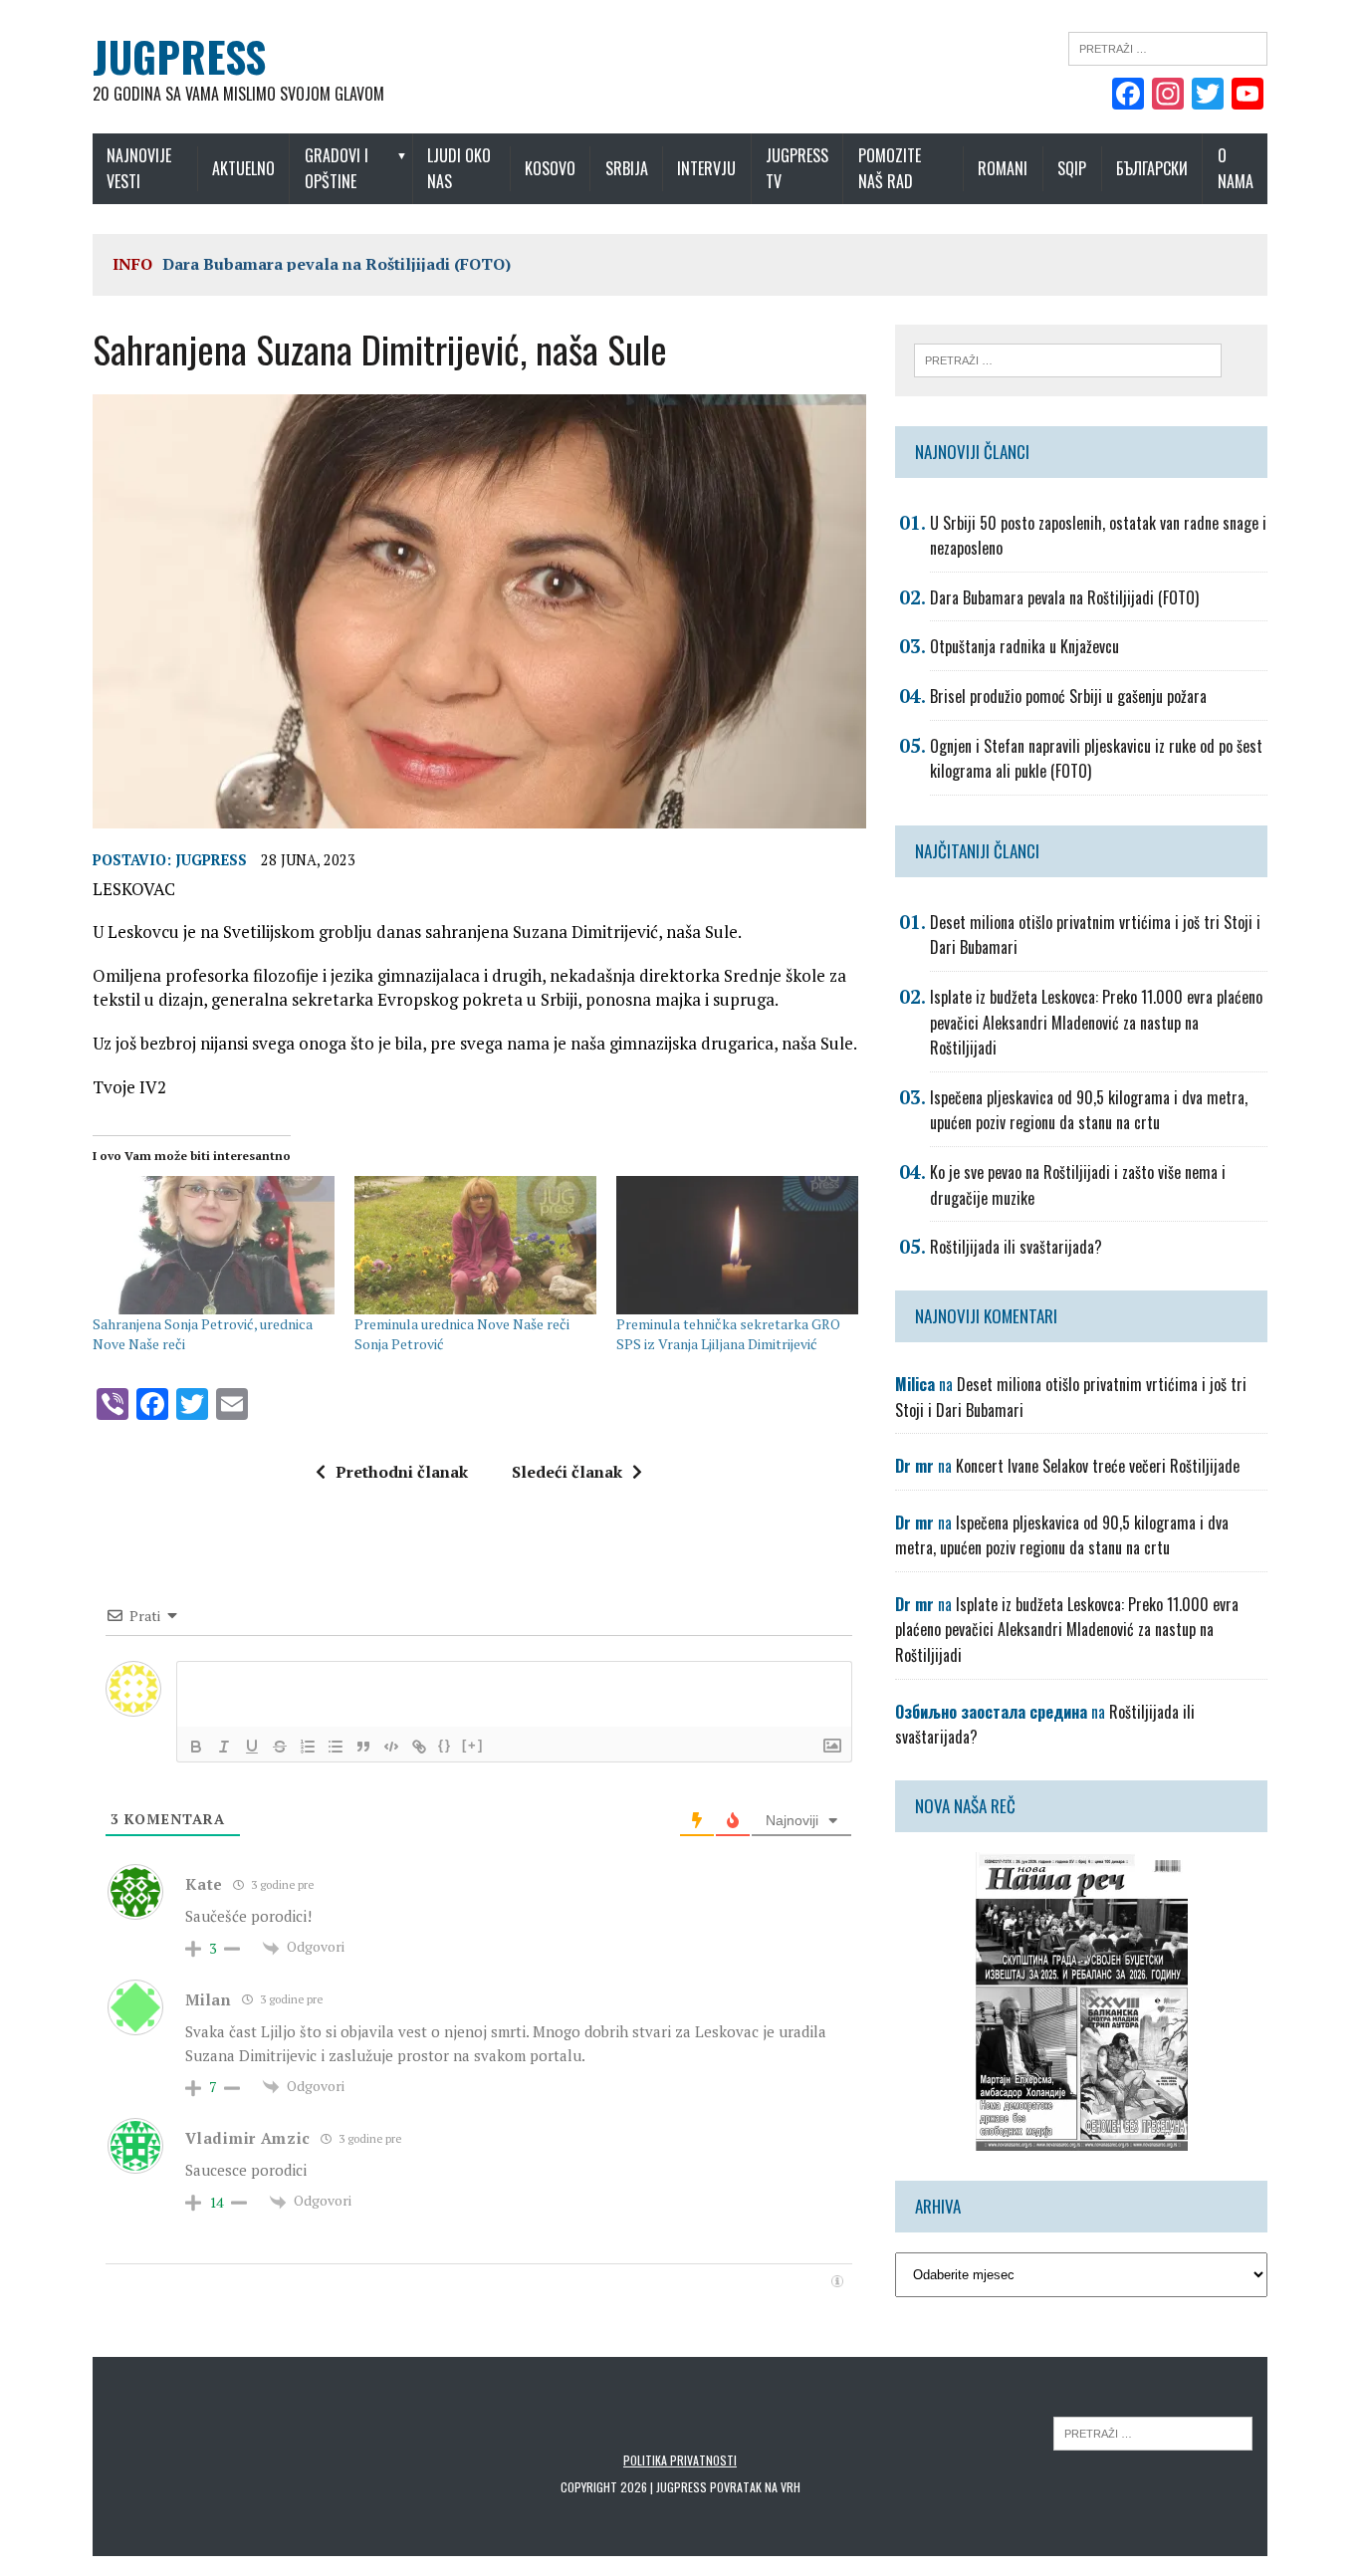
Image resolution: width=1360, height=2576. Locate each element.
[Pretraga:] (1168, 47)
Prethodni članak (402, 1472)
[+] (473, 1745)
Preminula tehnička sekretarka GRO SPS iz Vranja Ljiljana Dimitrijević (728, 1334)
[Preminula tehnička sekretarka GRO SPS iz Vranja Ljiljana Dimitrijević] (737, 1245)
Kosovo (550, 168)
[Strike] (280, 1747)
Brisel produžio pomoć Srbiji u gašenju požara (1068, 696)
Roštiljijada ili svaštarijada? (1016, 1247)
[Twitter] (1208, 96)
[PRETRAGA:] (1153, 2432)
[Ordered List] (308, 1747)
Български (1152, 168)
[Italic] (224, 1747)
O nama (1236, 168)
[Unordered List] (336, 1747)
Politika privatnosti (680, 2460)
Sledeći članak (567, 1472)
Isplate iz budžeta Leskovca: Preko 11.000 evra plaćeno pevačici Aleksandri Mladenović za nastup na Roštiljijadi (1096, 1022)
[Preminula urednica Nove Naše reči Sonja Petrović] (475, 1245)
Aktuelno (243, 168)
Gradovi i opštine (337, 168)
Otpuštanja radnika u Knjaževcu (1024, 646)
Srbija (627, 168)
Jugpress (211, 860)
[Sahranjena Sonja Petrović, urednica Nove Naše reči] (214, 1245)
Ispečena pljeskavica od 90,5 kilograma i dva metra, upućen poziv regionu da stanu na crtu (1089, 1110)
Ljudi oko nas (459, 168)
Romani (1003, 168)
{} (445, 1745)
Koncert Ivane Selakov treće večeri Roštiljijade (1098, 1466)
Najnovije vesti (139, 168)
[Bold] (196, 1747)
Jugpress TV (797, 168)
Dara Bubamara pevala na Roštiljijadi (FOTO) (337, 264)
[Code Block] (391, 1747)
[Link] (419, 1747)
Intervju (706, 168)
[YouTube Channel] (1247, 96)
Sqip (1072, 168)
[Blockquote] (363, 1747)
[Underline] (252, 1747)
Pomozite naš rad (890, 168)
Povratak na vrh (755, 2487)
